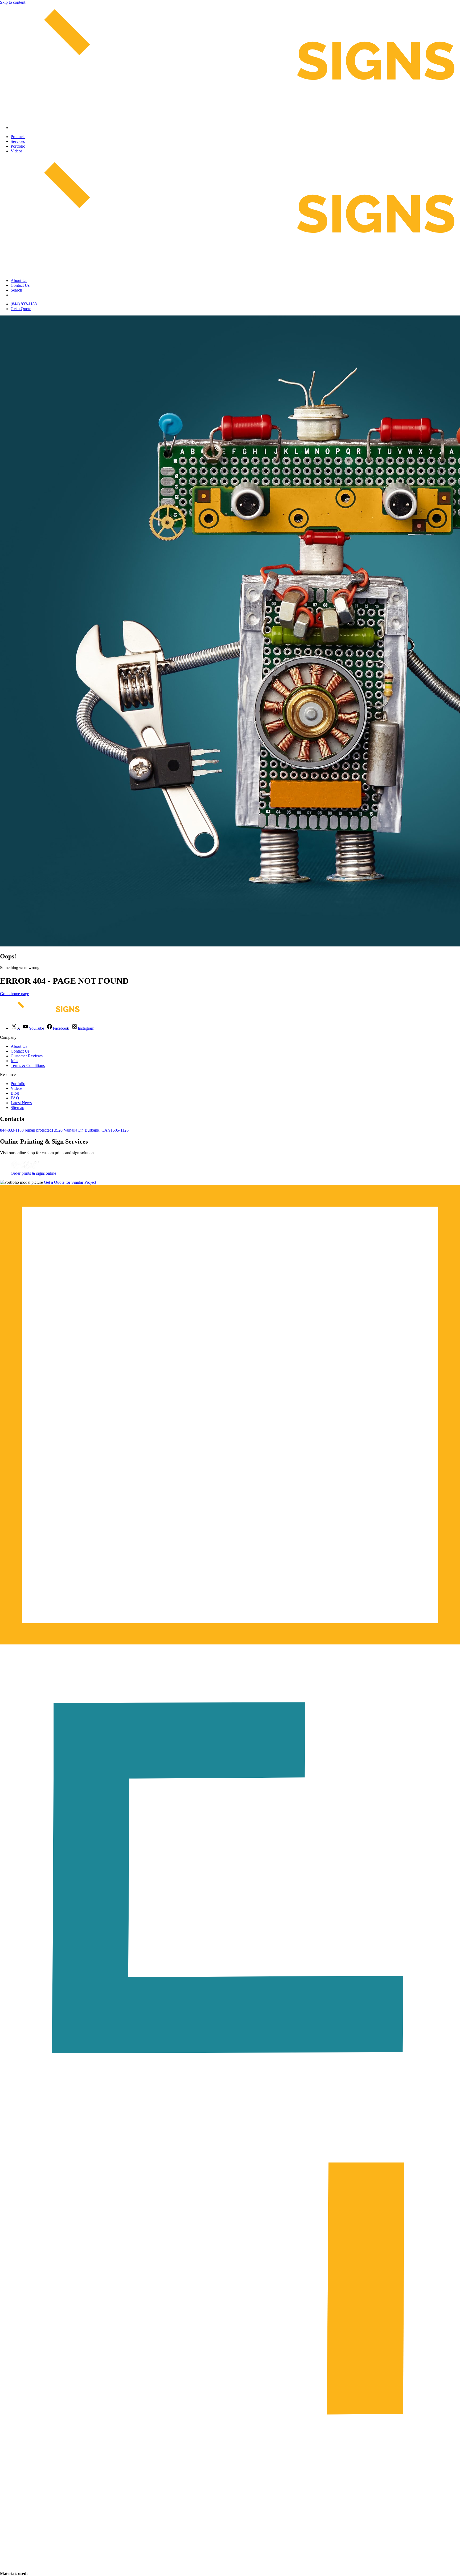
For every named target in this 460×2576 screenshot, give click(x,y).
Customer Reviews (27, 1056)
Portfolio (18, 146)
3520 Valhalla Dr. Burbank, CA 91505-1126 (91, 1130)
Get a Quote (21, 309)
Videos (17, 151)
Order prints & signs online (33, 1173)
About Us (19, 281)
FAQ (15, 1098)
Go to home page (15, 994)
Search (16, 290)
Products (18, 137)
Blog (15, 1093)
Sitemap (17, 1108)
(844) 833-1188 (24, 304)
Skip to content (13, 2)
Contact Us (20, 285)
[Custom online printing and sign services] (25, 1168)
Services (18, 141)
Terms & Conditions (28, 1065)
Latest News (21, 1103)
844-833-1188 (12, 1130)
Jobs (14, 1061)
